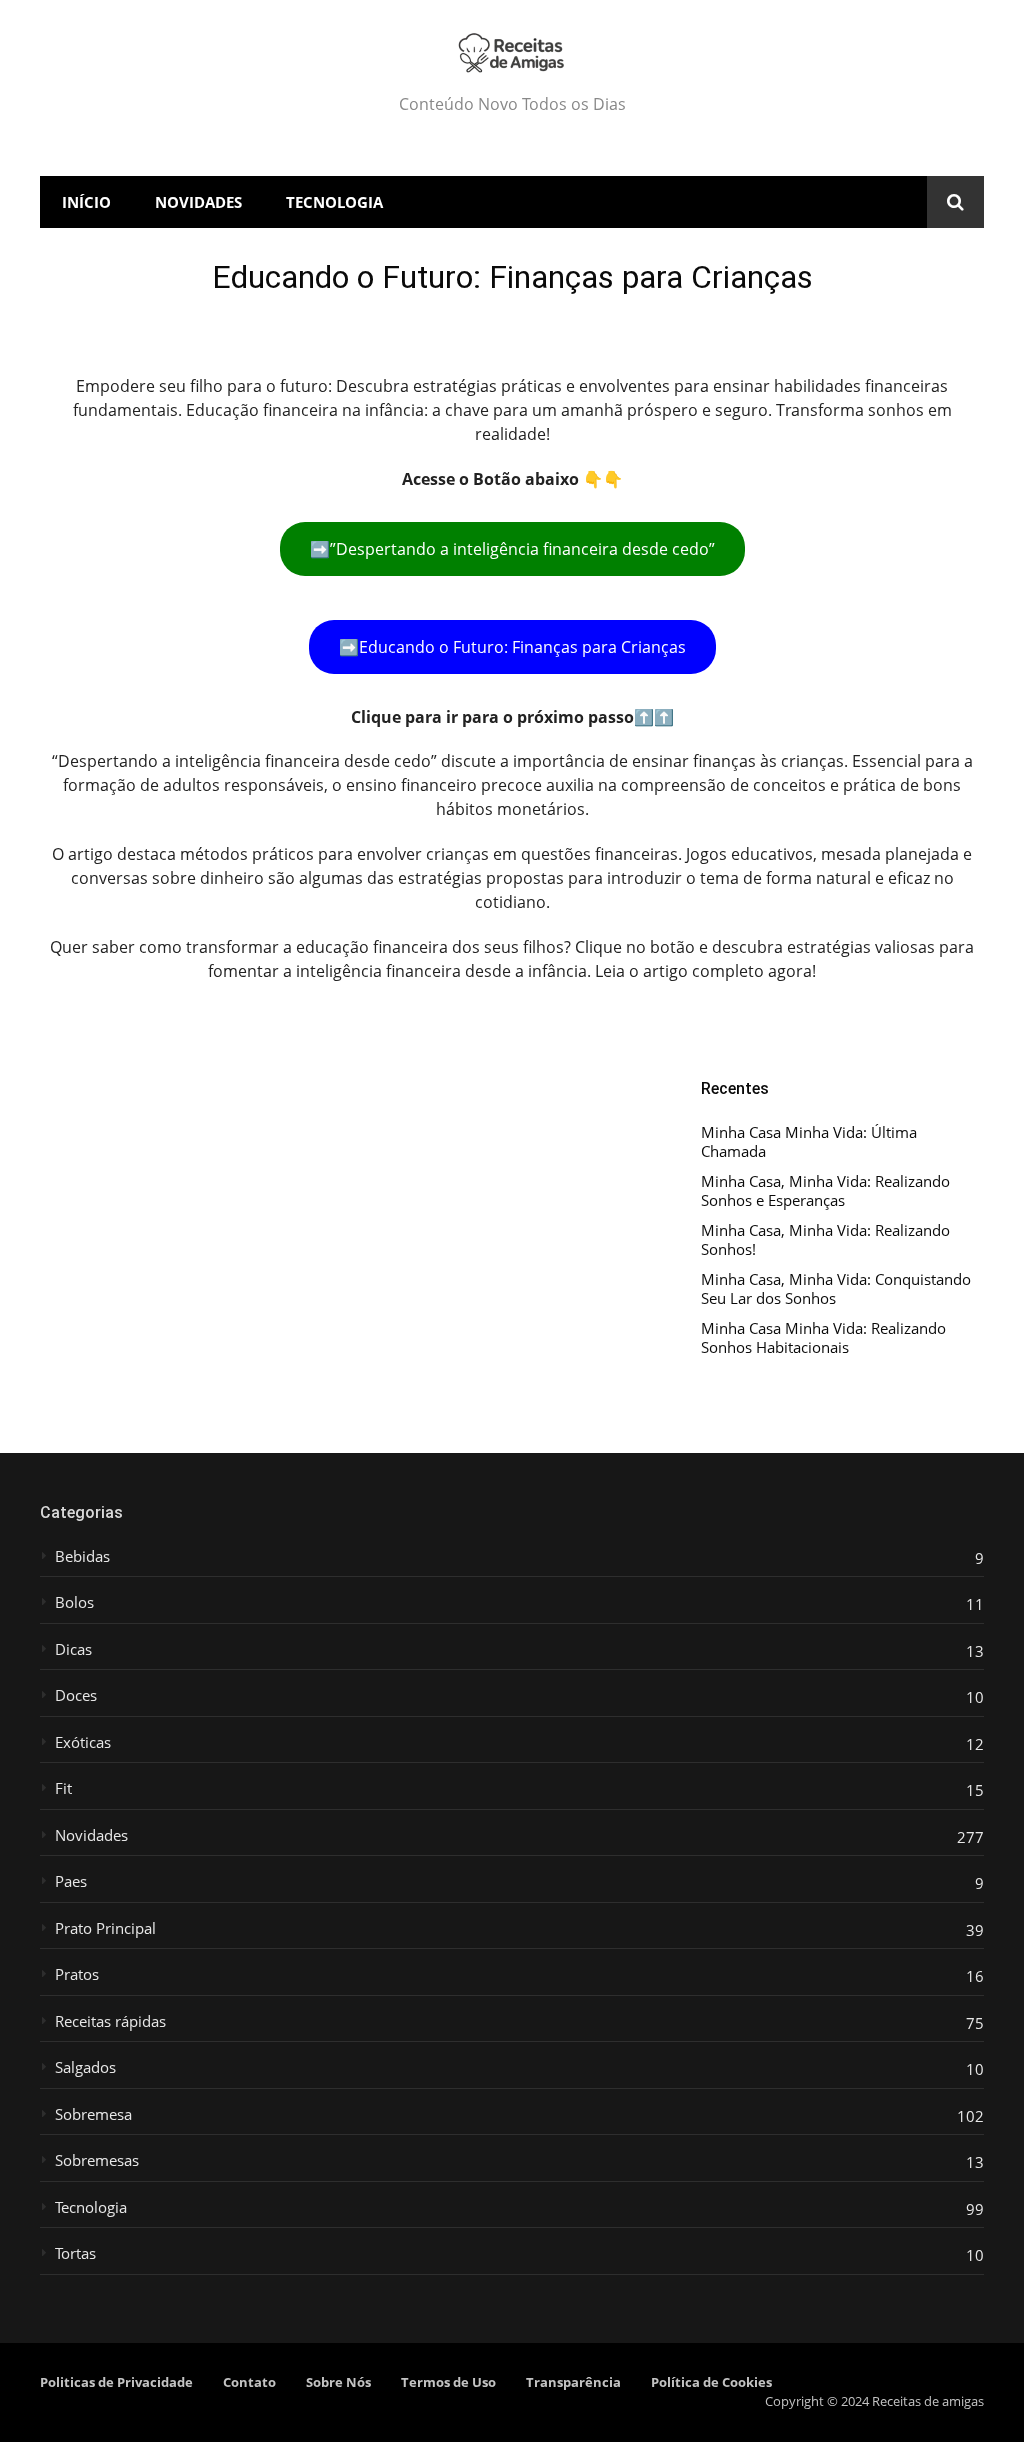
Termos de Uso (448, 2382)
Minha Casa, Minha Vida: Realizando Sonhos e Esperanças (825, 1191)
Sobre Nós (338, 2382)
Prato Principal (105, 1928)
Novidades (198, 202)
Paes (71, 1881)
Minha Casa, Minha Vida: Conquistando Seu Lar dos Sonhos (836, 1289)
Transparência (573, 2382)
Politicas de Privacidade (116, 2382)
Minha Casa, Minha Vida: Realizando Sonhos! (825, 1240)
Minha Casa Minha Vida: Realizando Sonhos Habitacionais (823, 1338)
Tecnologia (334, 202)
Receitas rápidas (110, 2021)
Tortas (75, 2253)
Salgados (85, 2067)
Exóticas (83, 1742)
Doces (76, 1695)
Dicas (73, 1649)
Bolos (74, 1602)
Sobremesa (93, 2114)
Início (86, 202)
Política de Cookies (711, 2382)
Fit (63, 1788)
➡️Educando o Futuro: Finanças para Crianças (512, 647)
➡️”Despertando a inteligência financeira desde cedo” (512, 549)
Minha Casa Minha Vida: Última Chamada (809, 1142)
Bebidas (82, 1556)
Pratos (77, 1974)
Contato (249, 2382)
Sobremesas (97, 2160)
